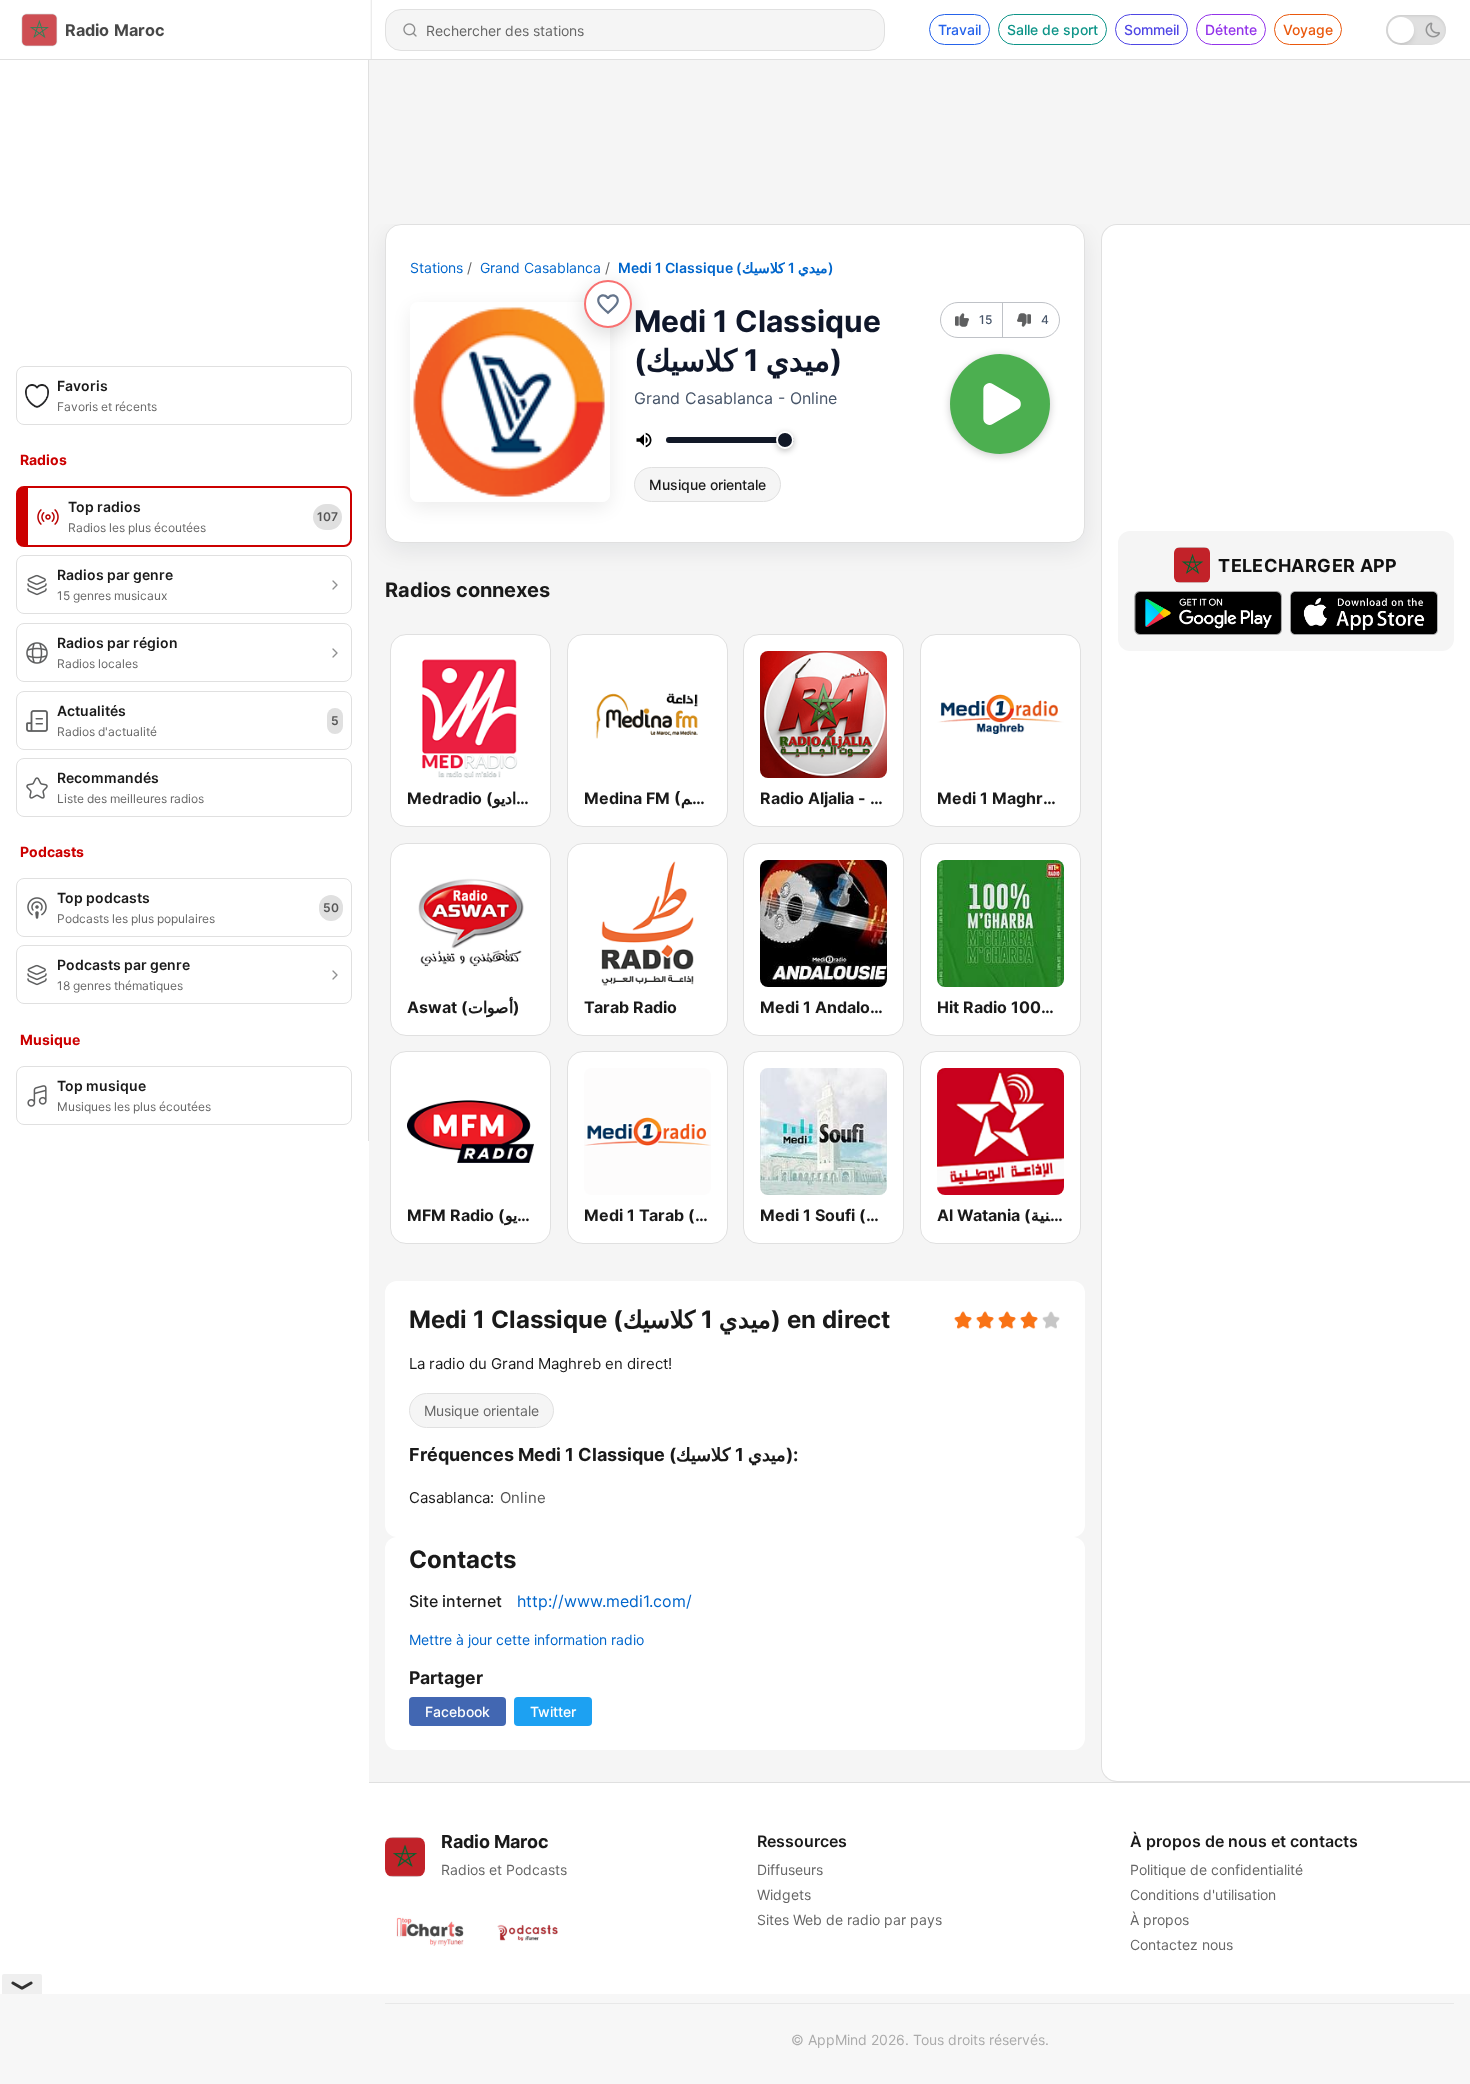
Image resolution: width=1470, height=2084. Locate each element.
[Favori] (608, 304)
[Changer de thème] (1416, 30)
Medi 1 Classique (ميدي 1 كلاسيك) (726, 267)
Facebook (457, 1711)
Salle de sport (1052, 29)
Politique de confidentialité (1216, 1869)
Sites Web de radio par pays (849, 1919)
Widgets (784, 1894)
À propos (1159, 1919)
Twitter (553, 1711)
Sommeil (1151, 29)
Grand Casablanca (540, 267)
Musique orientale (707, 484)
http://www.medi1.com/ (604, 1601)
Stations (436, 267)
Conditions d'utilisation (1203, 1894)
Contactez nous (1181, 1944)
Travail (959, 29)
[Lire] (1000, 404)
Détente (1231, 29)
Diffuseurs (790, 1869)
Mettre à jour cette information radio (526, 1639)
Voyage (1308, 29)
